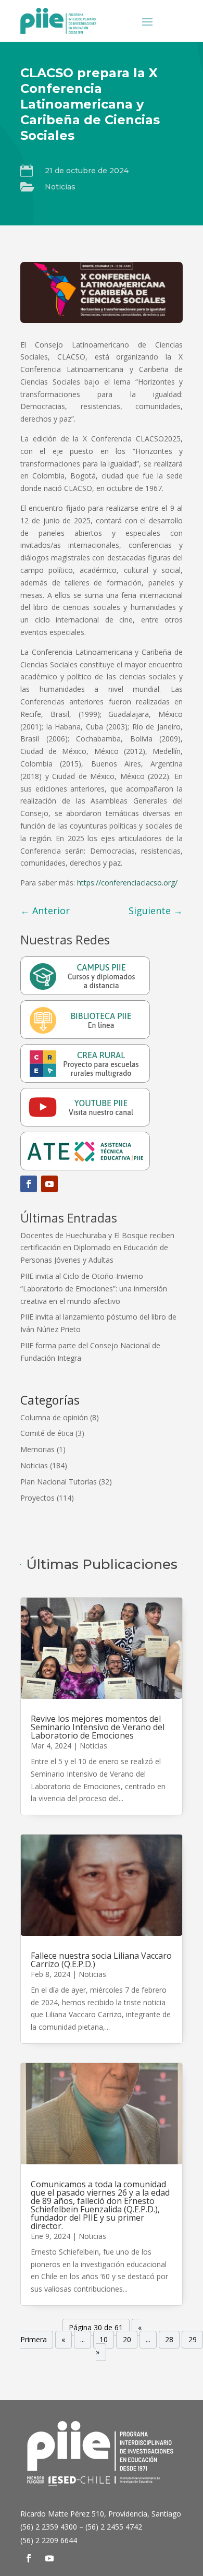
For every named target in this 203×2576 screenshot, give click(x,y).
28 (169, 2340)
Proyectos (37, 1498)
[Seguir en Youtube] (49, 1184)
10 (104, 2340)
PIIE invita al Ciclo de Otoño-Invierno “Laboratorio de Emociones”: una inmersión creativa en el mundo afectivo (94, 1289)
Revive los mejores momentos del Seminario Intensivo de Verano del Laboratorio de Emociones (98, 1727)
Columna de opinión (54, 1417)
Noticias (60, 187)
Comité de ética (47, 1433)
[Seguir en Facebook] (29, 1184)
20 (127, 2340)
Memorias (37, 1449)
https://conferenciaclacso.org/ (127, 883)
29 (193, 2340)
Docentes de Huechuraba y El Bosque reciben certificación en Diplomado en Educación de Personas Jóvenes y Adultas (97, 1248)
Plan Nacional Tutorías (59, 1482)
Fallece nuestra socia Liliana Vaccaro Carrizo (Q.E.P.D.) (101, 1960)
